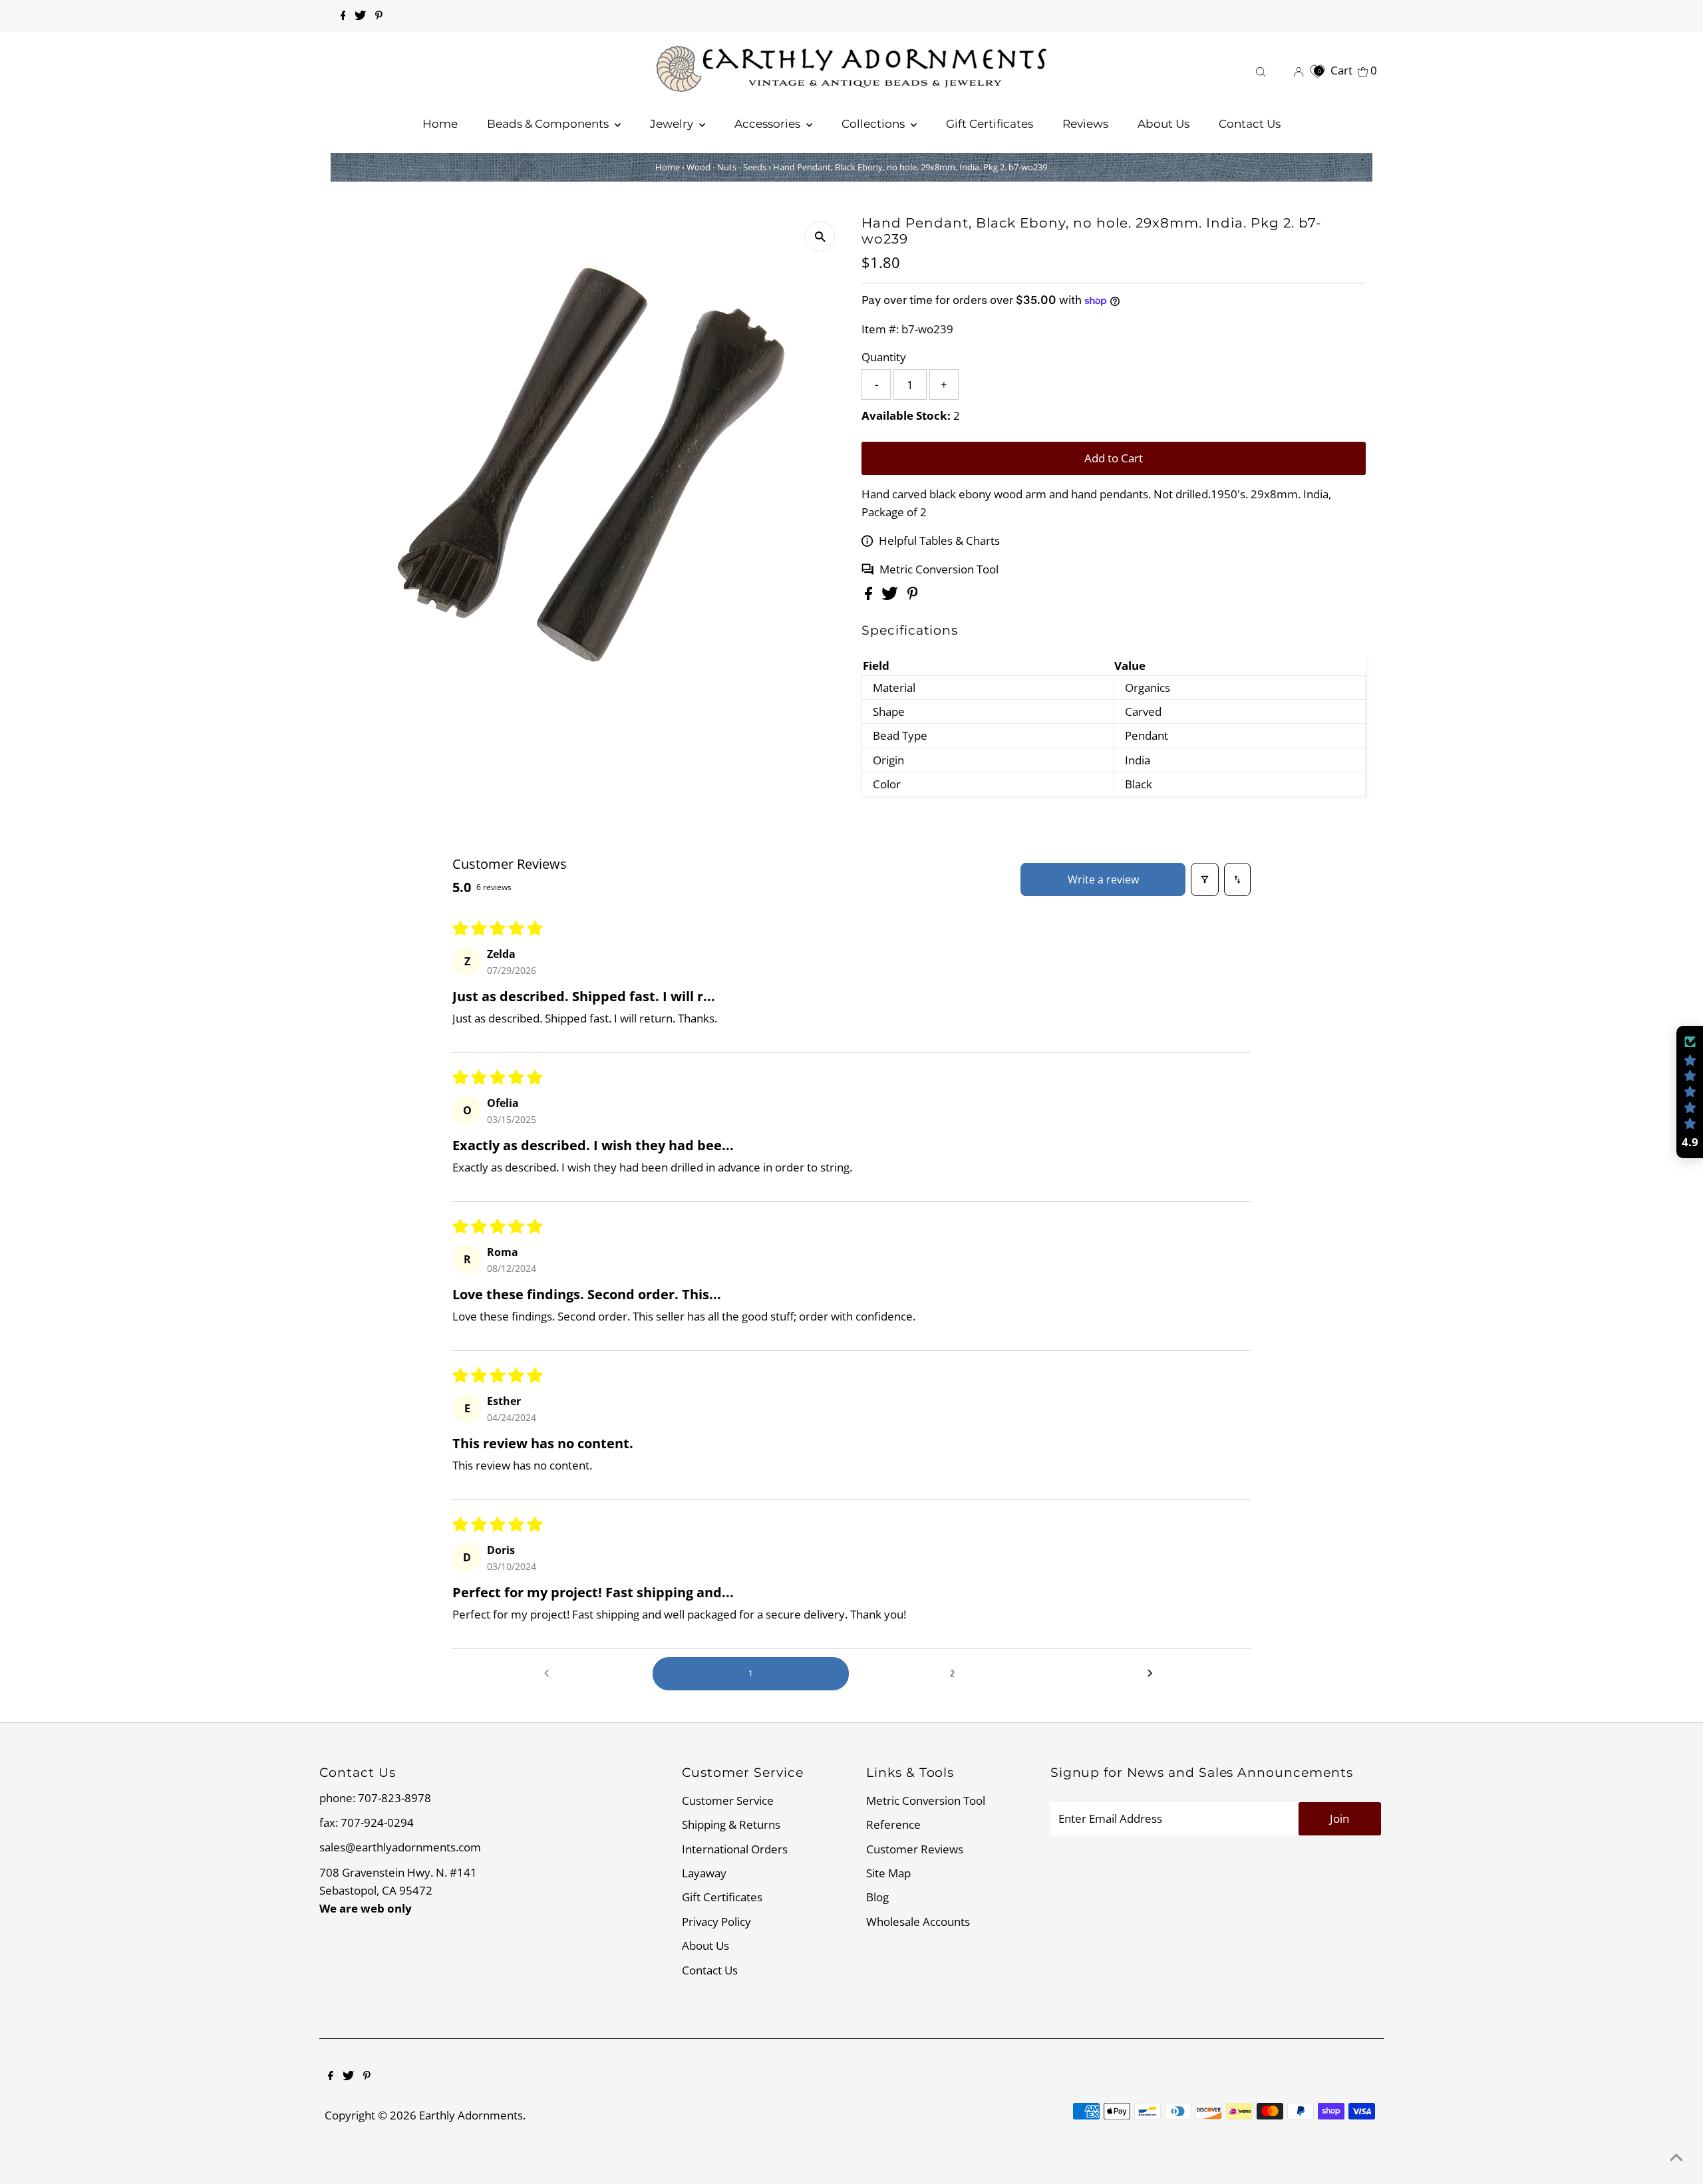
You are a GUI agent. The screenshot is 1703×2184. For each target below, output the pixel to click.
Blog (877, 1897)
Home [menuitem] (440, 124)
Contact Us (710, 1970)
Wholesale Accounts (918, 1922)
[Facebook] (343, 16)
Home (668, 167)
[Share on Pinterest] (913, 596)
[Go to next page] (1153, 1674)
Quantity (884, 357)
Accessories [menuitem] (769, 124)
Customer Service (728, 1800)
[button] (1690, 1092)
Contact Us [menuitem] (1250, 124)
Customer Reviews (915, 1849)
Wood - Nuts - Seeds (726, 167)
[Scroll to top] (1676, 2157)
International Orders (735, 1849)
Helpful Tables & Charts (939, 541)
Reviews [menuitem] (1085, 124)
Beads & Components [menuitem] (549, 124)
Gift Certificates (722, 1897)
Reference (893, 1824)
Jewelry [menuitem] (673, 124)
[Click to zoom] (820, 236)
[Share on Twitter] (891, 596)
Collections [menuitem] (874, 124)
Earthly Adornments (471, 2115)
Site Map (888, 1873)
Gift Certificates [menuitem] (990, 124)
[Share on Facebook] (870, 596)
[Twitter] (360, 16)
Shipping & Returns (731, 1824)
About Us (705, 1946)
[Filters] (1205, 879)
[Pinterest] (379, 16)
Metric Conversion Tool (939, 569)
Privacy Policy (716, 1922)
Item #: (880, 329)
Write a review (1103, 879)
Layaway (704, 1873)
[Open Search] (1261, 70)
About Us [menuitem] (1163, 124)
